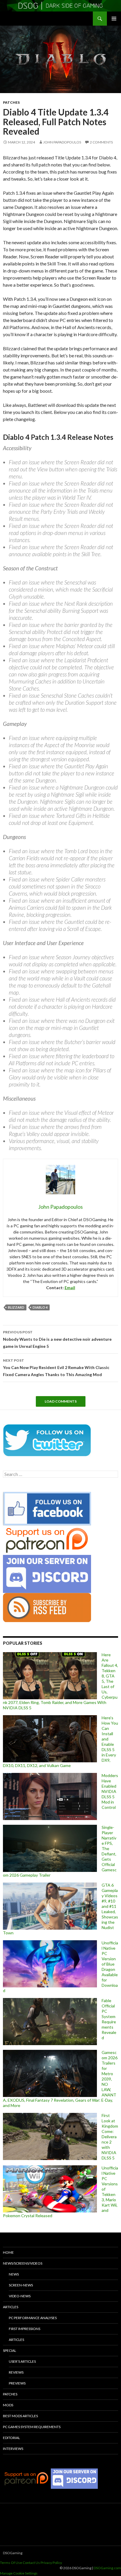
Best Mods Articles (20, 2416)
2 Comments (101, 142)
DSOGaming (13, 2553)
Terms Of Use (11, 2563)
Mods (8, 2405)
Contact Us (31, 2563)
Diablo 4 (40, 1307)
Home (8, 2252)
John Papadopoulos (62, 142)
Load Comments (61, 1401)
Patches (11, 102)
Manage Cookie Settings (19, 2573)
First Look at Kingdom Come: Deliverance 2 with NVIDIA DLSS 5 (110, 2137)
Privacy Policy (51, 2563)
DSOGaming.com (107, 2568)
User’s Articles (22, 2361)
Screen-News (21, 2285)
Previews (17, 2383)
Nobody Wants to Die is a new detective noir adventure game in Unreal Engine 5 (57, 1339)
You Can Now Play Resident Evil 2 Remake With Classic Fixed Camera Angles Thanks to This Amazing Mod (56, 1368)
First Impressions (25, 2329)
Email (70, 1288)
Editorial (11, 2438)
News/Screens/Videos (23, 2263)
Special (10, 2350)
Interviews (13, 2449)
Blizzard (16, 1307)
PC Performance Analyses (33, 2318)
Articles (11, 2307)
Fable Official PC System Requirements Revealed (109, 2019)
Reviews (16, 2372)
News (14, 2274)
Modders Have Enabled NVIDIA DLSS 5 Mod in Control (110, 1791)
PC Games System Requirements (32, 2427)
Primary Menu (114, 19)
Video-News (20, 2296)
